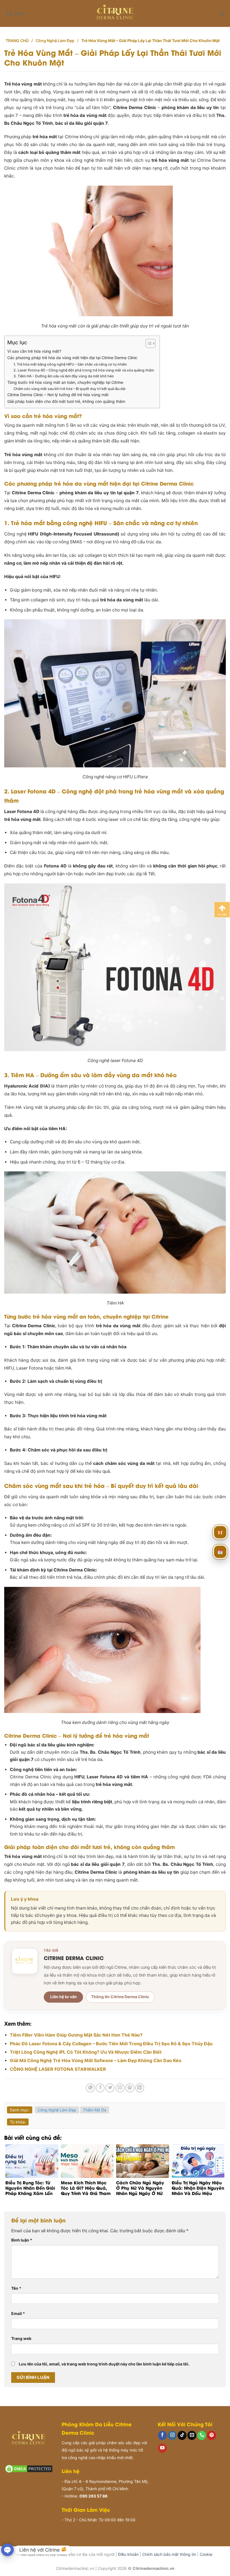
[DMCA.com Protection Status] (29, 2468)
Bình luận (22, 2240)
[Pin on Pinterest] (130, 2088)
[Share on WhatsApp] (90, 2088)
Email (18, 2313)
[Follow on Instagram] (172, 2435)
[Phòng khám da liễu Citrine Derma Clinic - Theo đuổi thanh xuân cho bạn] (115, 13)
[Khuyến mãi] (220, 1531)
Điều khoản (128, 2554)
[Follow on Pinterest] (211, 2435)
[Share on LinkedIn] (140, 2088)
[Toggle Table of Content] (148, 343)
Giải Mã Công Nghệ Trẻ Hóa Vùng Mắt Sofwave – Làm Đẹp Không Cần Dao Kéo (96, 2060)
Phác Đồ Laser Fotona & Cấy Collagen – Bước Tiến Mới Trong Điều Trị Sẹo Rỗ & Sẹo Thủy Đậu (111, 2044)
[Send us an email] (192, 2435)
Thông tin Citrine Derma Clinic (120, 1997)
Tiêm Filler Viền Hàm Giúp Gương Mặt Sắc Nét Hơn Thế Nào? (76, 2035)
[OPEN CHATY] (7, 2550)
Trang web (21, 2338)
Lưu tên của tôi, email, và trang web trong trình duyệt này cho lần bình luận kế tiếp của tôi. (104, 2364)
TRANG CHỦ (17, 41)
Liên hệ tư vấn (64, 1997)
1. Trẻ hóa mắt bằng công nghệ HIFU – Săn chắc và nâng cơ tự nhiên (70, 364)
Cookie (206, 2554)
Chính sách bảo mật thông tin (169, 2554)
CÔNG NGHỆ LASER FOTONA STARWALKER (58, 2069)
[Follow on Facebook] (162, 2435)
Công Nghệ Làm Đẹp (55, 41)
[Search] (222, 13)
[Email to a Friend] (120, 2088)
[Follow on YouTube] (162, 2448)
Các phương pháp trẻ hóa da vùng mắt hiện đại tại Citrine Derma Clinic (72, 358)
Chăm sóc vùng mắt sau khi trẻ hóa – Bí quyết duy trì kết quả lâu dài (69, 389)
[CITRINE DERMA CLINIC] (25, 1961)
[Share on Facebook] (100, 2088)
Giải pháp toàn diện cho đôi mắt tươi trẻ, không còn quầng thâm (66, 401)
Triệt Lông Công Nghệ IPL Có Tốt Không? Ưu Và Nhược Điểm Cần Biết (86, 2052)
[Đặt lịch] (220, 1551)
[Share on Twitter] (110, 2088)
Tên (16, 2288)
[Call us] (202, 2435)
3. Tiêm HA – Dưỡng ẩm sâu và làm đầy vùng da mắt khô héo (64, 376)
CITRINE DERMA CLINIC (74, 1958)
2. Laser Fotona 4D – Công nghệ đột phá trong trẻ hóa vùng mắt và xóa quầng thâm (84, 370)
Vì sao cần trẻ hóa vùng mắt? (34, 351)
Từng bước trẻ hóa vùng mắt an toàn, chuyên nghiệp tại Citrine (65, 382)
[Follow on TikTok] (182, 2435)
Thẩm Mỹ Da (95, 2110)
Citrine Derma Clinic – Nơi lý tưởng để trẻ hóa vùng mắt (58, 395)
